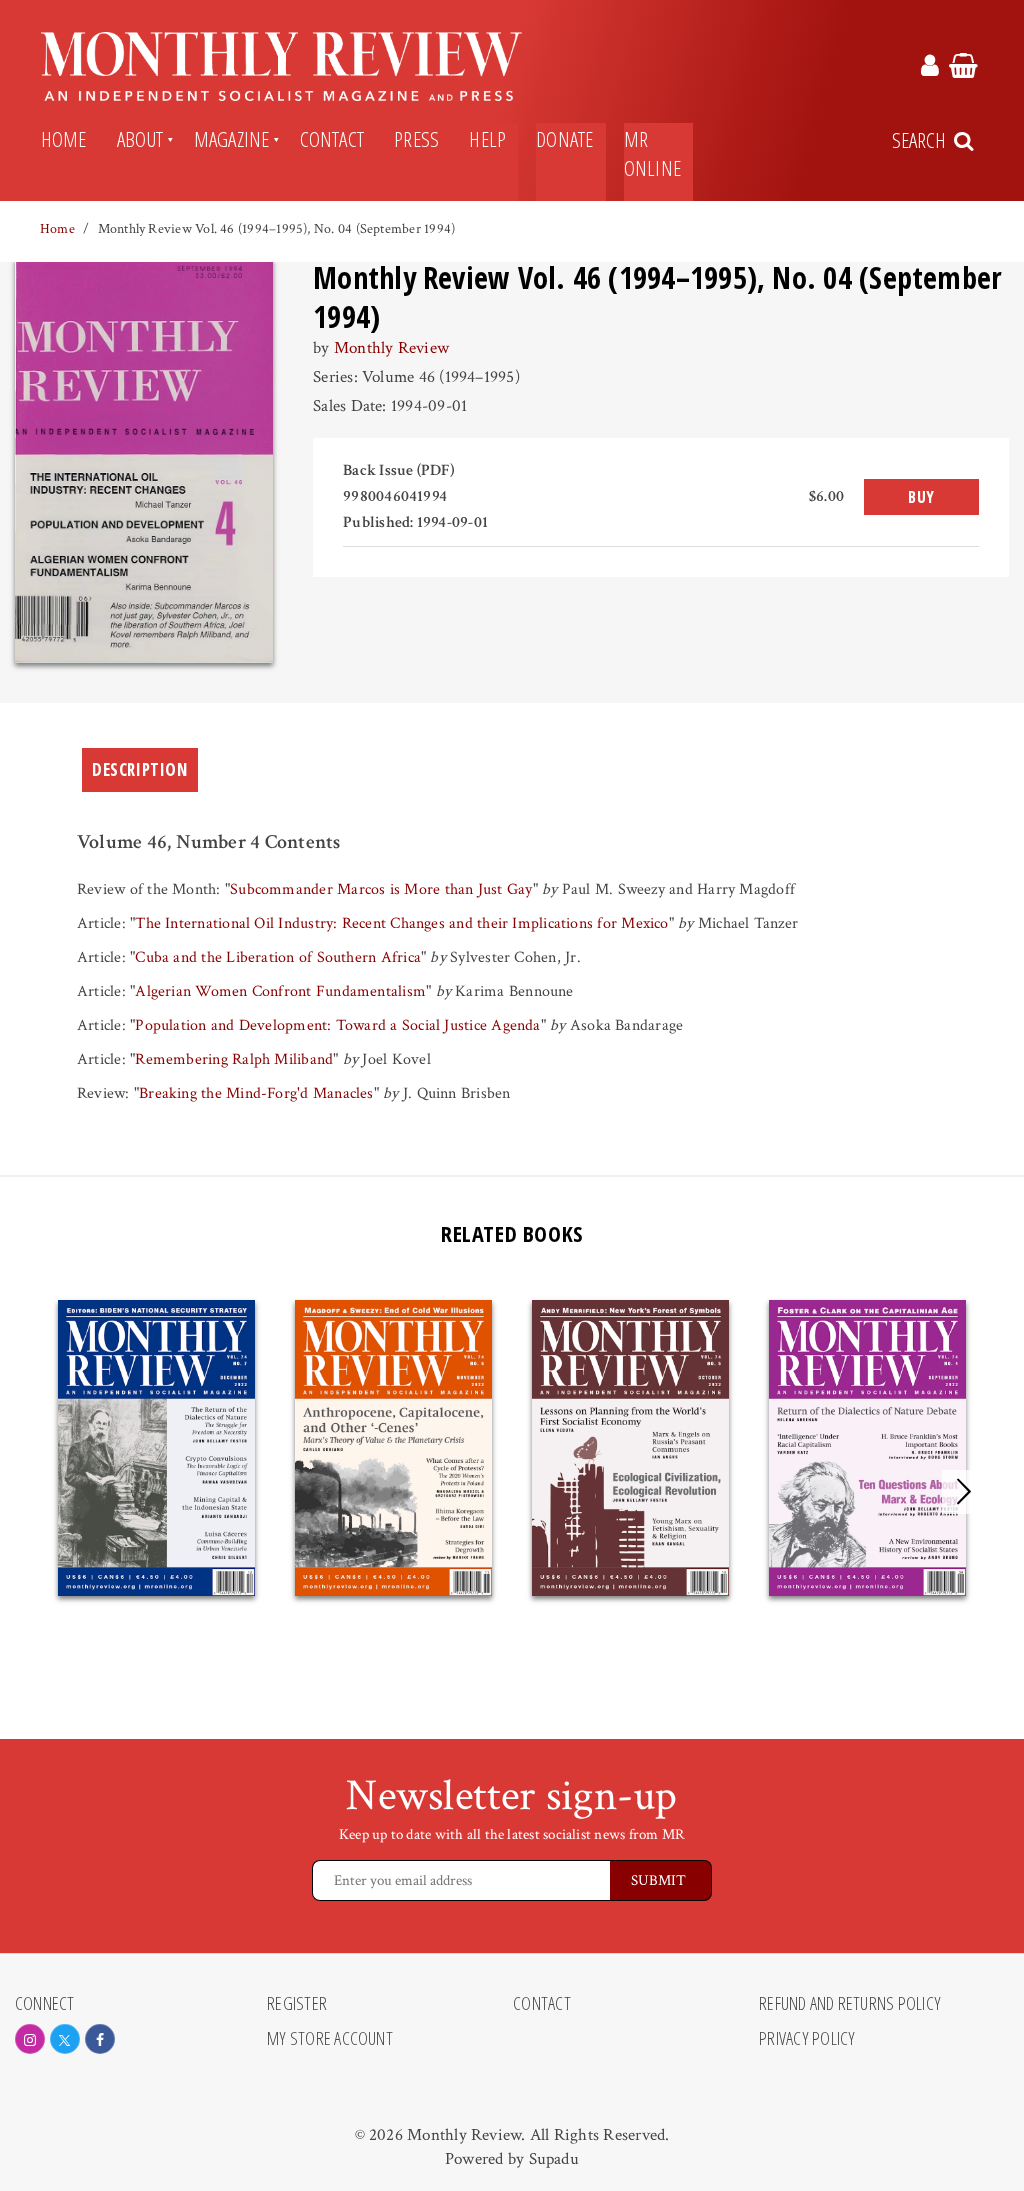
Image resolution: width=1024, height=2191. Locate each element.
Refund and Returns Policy (850, 2004)
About (140, 139)
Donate (564, 139)
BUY (921, 497)
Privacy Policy (807, 2039)
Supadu (554, 2159)
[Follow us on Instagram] (30, 2039)
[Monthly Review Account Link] (930, 69)
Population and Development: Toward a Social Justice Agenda (337, 1025)
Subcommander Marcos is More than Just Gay (381, 889)
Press (416, 139)
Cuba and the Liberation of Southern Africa (278, 957)
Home (64, 139)
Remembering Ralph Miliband (234, 1059)
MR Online (652, 153)
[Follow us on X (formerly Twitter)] (65, 2039)
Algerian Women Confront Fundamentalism (280, 991)
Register (297, 2004)
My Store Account (330, 2039)
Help (487, 139)
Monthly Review (391, 348)
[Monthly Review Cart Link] (963, 69)
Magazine (232, 139)
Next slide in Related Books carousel (964, 1492)
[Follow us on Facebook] (100, 2039)
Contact (332, 139)
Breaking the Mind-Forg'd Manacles (256, 1093)
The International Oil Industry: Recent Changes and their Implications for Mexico (401, 923)
